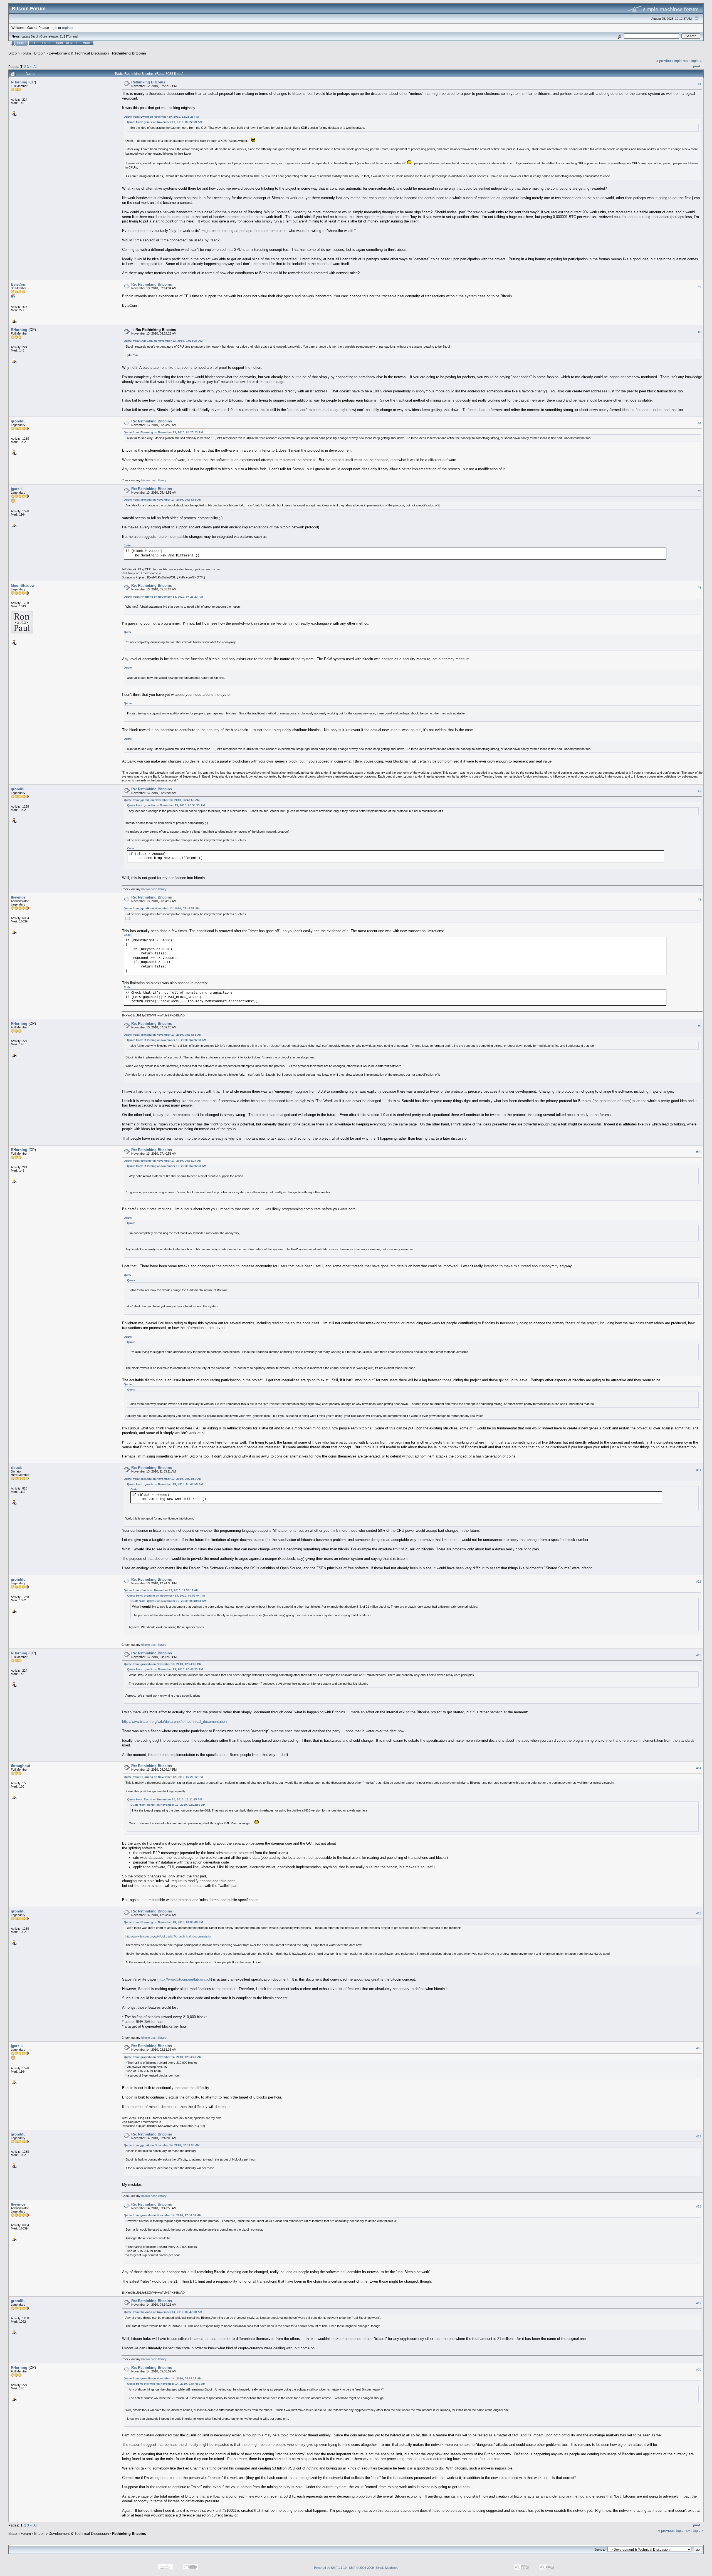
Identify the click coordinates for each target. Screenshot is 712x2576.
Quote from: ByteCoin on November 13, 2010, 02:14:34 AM (163, 341)
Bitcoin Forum (20, 53)
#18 (699, 2206)
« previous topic (669, 61)
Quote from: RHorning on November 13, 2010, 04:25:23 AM (163, 432)
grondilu (18, 421)
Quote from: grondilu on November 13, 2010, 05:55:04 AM (166, 1596)
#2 (699, 287)
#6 (699, 588)
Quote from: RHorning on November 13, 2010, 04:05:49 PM (163, 1922)
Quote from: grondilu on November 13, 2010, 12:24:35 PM (163, 1664)
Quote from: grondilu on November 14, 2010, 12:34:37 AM (163, 2057)
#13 (699, 1655)
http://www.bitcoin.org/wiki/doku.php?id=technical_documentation (174, 1722)
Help (34, 43)
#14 (699, 1768)
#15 (699, 1913)
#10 (699, 1152)
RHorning (19, 82)
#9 (699, 1026)
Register (73, 43)
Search (46, 43)
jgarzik (17, 489)
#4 (699, 424)
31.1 (62, 36)
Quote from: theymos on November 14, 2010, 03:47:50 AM (163, 2312)
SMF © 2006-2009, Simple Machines (374, 2568)
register (68, 28)
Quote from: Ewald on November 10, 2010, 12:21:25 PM (161, 117)
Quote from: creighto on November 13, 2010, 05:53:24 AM (163, 1161)
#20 (699, 2370)
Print (697, 66)
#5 (699, 491)
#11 (699, 1470)
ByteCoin (19, 284)
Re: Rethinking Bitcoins (152, 284)
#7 (699, 791)
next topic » (692, 61)
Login (59, 43)
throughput (20, 1766)
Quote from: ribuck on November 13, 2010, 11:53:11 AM (161, 1590)
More (87, 43)
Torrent (72, 36)
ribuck (16, 1468)
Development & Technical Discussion (79, 53)
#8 (699, 900)
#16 (699, 2048)
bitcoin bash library (154, 480)
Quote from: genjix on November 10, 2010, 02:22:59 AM (165, 122)
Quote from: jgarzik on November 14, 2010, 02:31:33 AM (162, 2145)
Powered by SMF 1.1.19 (330, 2568)
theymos (18, 897)
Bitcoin (40, 53)
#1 (699, 84)
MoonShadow (23, 586)
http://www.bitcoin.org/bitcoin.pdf (185, 1979)
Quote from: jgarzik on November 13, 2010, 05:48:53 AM (162, 800)
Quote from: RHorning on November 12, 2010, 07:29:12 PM (163, 1777)
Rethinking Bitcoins (129, 53)
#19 (699, 2303)
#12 (699, 1582)
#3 (699, 332)
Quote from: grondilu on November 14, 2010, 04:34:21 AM (163, 2378)
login (54, 28)
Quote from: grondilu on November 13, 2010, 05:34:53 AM (163, 500)
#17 (699, 2136)
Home (21, 43)
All (35, 67)
